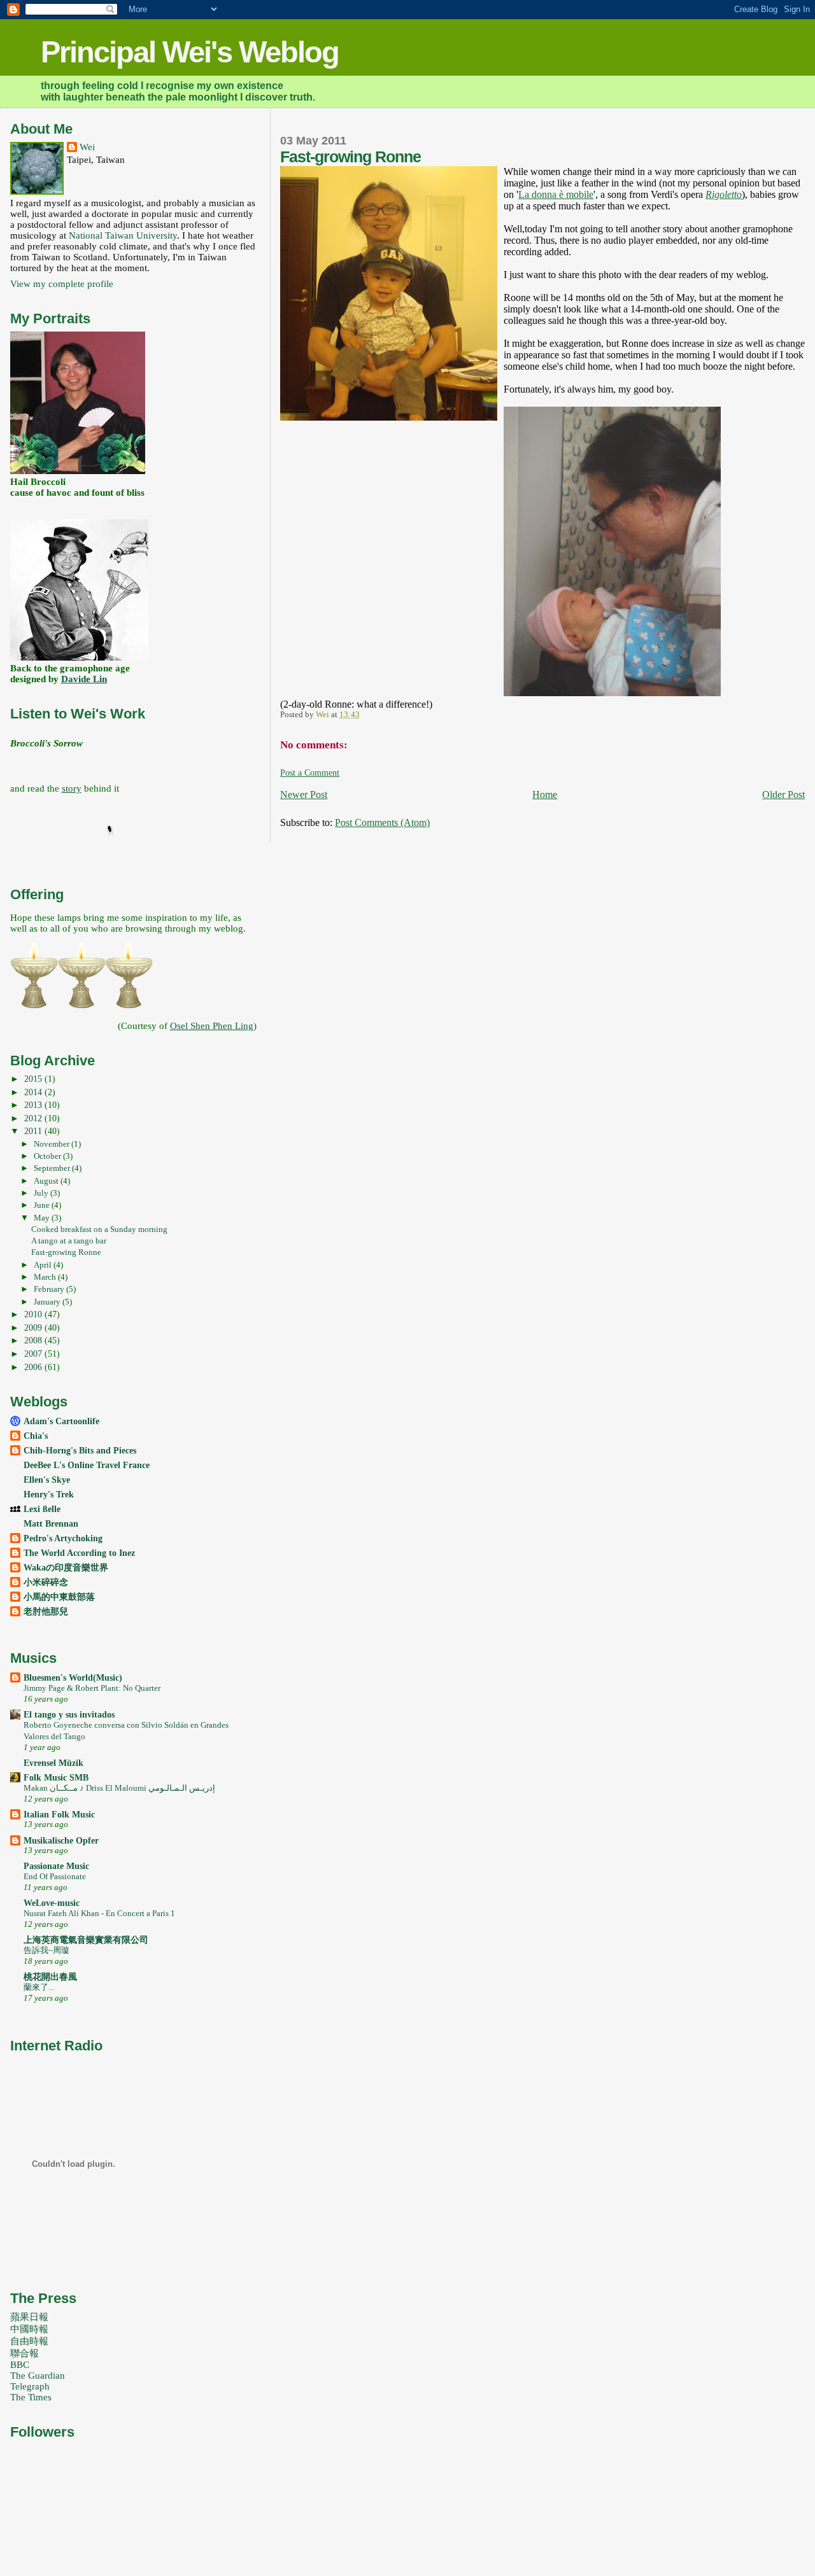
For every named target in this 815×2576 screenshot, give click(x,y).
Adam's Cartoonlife (61, 1421)
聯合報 (25, 2353)
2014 (34, 1092)
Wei (87, 147)
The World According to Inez (79, 1553)
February (50, 1289)
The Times (31, 2397)
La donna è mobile (556, 194)
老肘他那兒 (46, 1611)
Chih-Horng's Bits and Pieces (80, 1450)
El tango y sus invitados (69, 1714)
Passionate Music (56, 1866)
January (48, 1302)
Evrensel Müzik (53, 1763)
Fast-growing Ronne (66, 1252)
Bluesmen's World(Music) (73, 1677)
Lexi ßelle (42, 1509)
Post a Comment (310, 773)
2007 (34, 1354)
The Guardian (38, 2376)
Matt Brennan (51, 1523)
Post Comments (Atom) (382, 822)
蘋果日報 (29, 2317)
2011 (34, 1131)
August (47, 1181)
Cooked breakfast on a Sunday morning (99, 1229)
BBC (20, 2365)
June (43, 1205)
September (53, 1168)
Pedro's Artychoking (63, 1538)
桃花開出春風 (50, 1977)
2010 (34, 1314)
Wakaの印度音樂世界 (66, 1567)
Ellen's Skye (47, 1480)
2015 (34, 1079)
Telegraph (30, 2386)
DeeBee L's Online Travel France (87, 1465)
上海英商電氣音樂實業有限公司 (86, 1940)
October (48, 1156)
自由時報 (29, 2341)
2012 (34, 1118)
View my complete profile (62, 284)
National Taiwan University (123, 235)
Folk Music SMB (56, 1777)
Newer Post (304, 794)
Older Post (783, 794)
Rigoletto (724, 194)
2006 (34, 1367)
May (43, 1218)
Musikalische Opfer (61, 1840)
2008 (34, 1340)
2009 (34, 1327)
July (42, 1193)
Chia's (36, 1436)
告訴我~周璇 (46, 1950)
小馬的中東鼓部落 (59, 1597)
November (53, 1144)
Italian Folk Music (59, 1814)
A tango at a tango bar (69, 1241)
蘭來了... (39, 1987)
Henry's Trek (49, 1494)
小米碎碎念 (46, 1582)
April (44, 1265)
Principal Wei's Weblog (190, 52)
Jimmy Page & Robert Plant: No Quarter (92, 1688)
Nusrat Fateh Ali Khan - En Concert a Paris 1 (99, 1913)
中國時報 (29, 2329)
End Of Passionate (55, 1876)
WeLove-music (52, 1903)
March (46, 1277)
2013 (34, 1105)
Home (545, 794)
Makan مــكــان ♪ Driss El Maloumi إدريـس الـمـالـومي (119, 1788)
